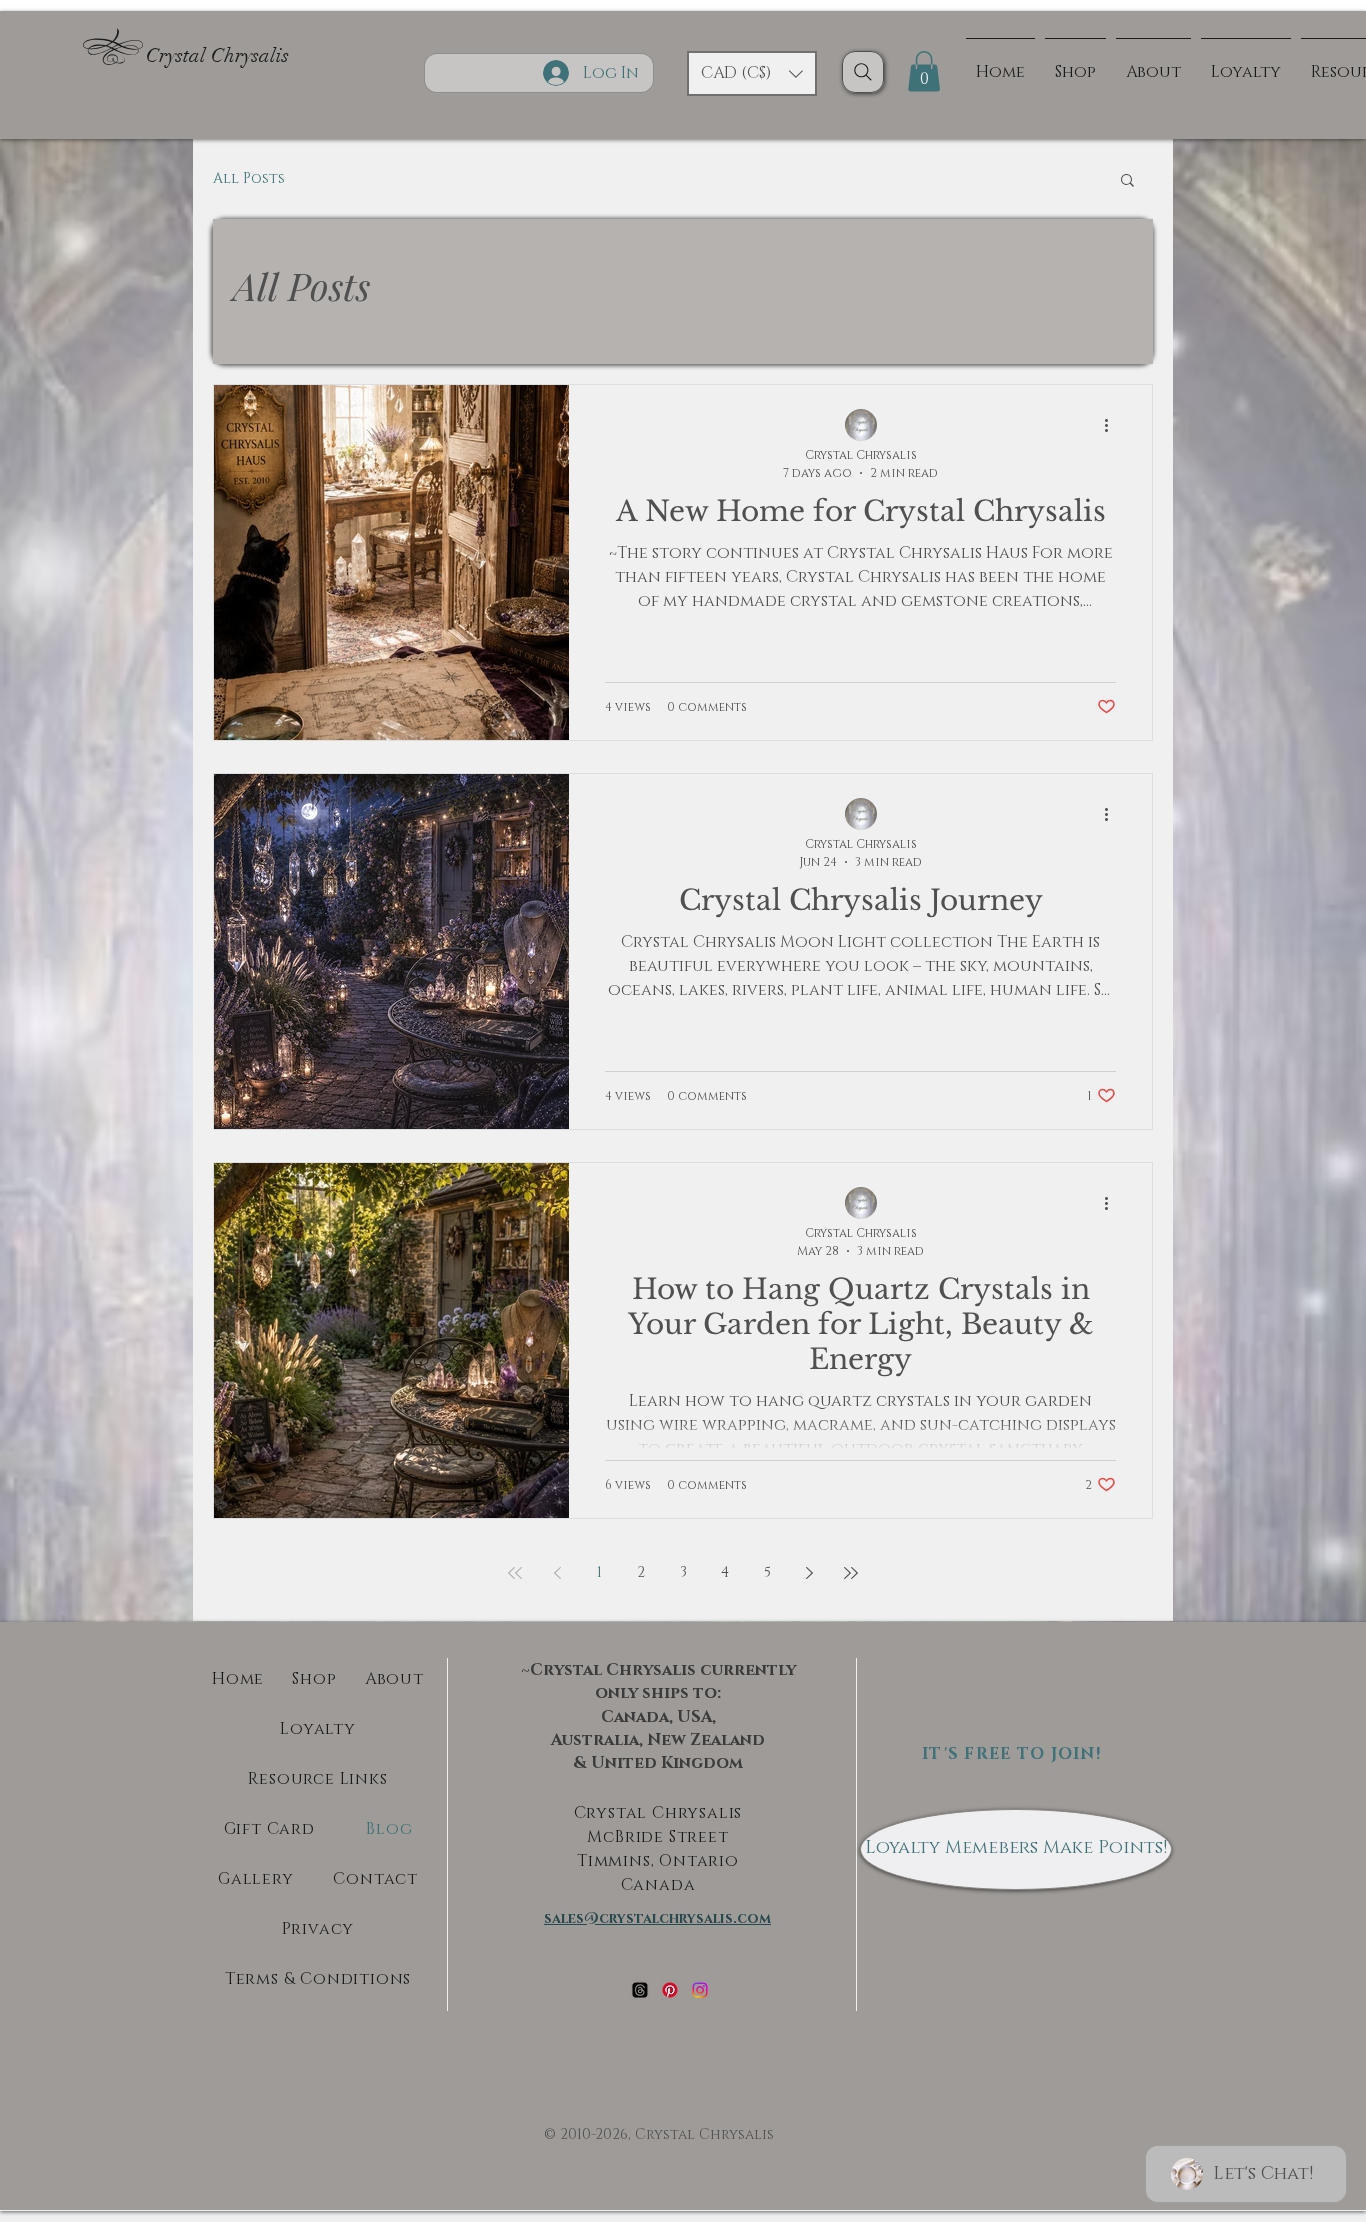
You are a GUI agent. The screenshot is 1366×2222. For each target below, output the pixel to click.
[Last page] (851, 1573)
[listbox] (752, 73)
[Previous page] (557, 1573)
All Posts (249, 178)
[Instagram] (700, 1990)
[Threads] (640, 1990)
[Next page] (809, 1573)
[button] (752, 73)
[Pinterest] (670, 1990)
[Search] (863, 72)
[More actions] (1113, 426)
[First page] (515, 1573)
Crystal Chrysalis (217, 55)
